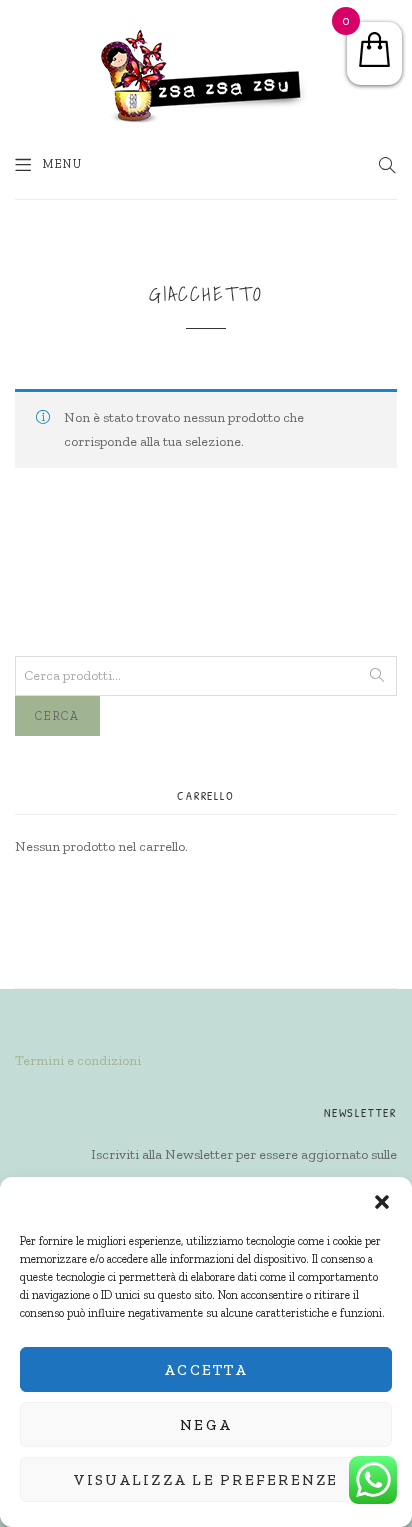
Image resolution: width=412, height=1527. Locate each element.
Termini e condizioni (78, 1060)
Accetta (206, 1370)
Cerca (57, 716)
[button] (382, 1202)
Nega (206, 1425)
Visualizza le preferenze (206, 1480)
